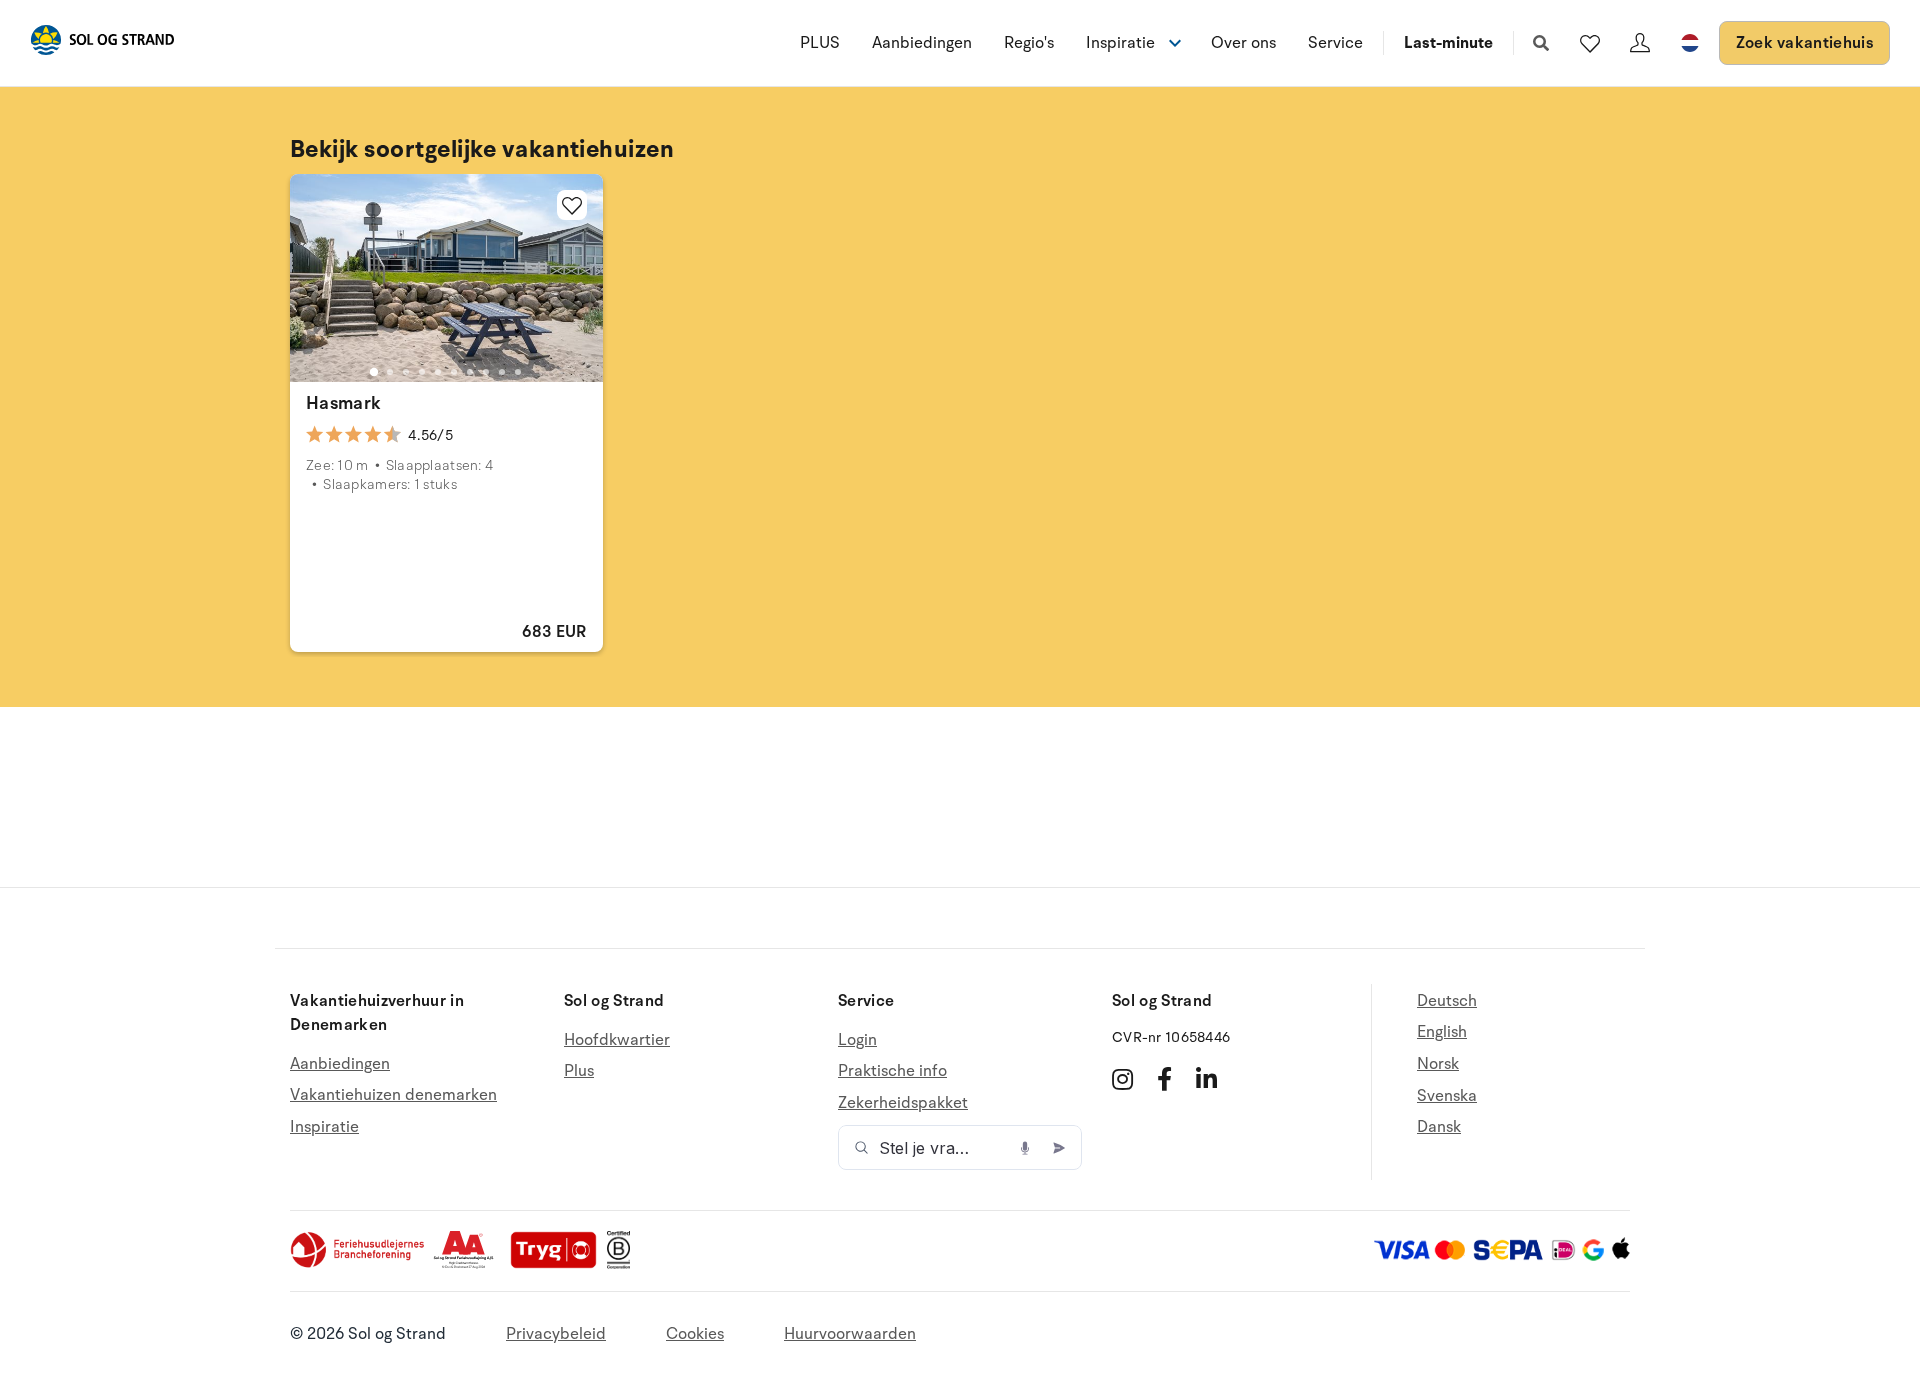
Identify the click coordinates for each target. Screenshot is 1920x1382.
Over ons (1243, 43)
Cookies (695, 1334)
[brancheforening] (359, 1264)
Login (857, 1040)
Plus (579, 1071)
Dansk (1439, 1127)
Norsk (1438, 1064)
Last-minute (1448, 43)
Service (1335, 43)
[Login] (1640, 43)
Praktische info (892, 1071)
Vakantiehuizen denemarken (393, 1095)
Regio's (1029, 43)
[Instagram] (1122, 1079)
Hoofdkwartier (617, 1040)
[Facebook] (1164, 1079)
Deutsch (1447, 1001)
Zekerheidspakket (903, 1103)
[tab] (374, 372)
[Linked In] (1206, 1079)
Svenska (1447, 1096)
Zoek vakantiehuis (1804, 43)
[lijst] (1590, 43)
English (1442, 1032)
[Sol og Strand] (102, 43)
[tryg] (559, 1264)
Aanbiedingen (922, 43)
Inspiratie (324, 1127)
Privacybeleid (556, 1334)
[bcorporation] (623, 1264)
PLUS (820, 43)
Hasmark (344, 403)
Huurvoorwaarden (850, 1334)
